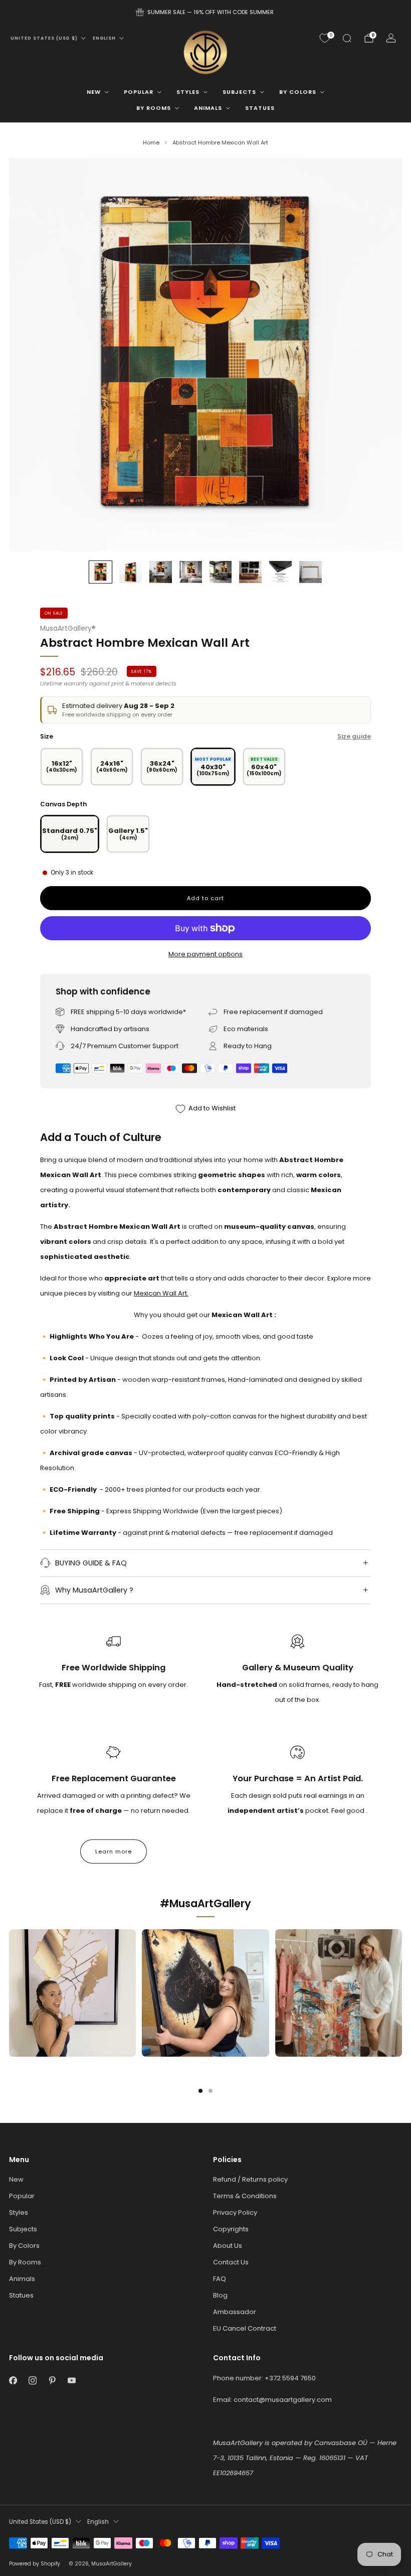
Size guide (354, 736)
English (104, 38)
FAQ (220, 2279)
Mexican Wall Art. (161, 1293)
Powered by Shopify (35, 2564)
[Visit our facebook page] (13, 2381)
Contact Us (231, 2262)
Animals (208, 108)
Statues (260, 108)
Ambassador (235, 2312)
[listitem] (205, 12)
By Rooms (154, 108)
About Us (228, 2246)
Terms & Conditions (245, 2196)
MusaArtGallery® (68, 628)
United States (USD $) (44, 38)
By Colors (298, 92)
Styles (188, 92)
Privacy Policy (235, 2212)
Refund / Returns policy (250, 2179)
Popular (139, 92)
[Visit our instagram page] (32, 2381)
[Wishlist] (325, 38)
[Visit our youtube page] (71, 2381)
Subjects (239, 92)
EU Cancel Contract (245, 2328)
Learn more (114, 1851)
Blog (220, 2295)
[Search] (347, 38)
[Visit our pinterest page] (52, 2381)
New (94, 92)
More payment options (205, 954)
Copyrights (231, 2229)
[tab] (200, 2091)
